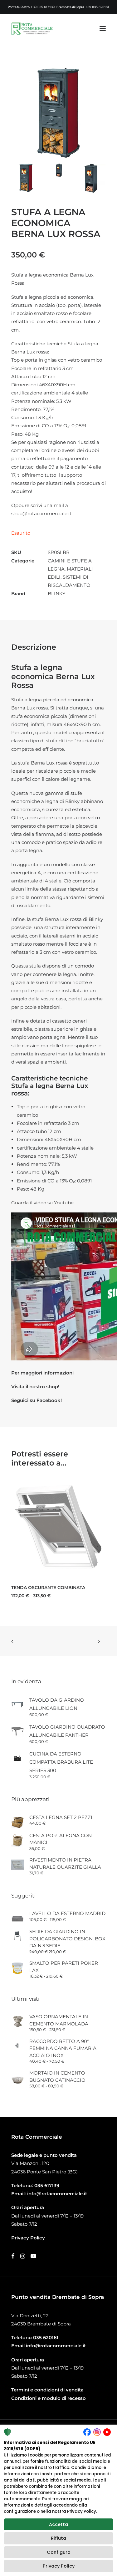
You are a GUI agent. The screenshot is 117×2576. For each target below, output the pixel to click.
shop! (53, 1387)
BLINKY (57, 594)
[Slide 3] (91, 178)
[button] (103, 28)
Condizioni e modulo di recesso (49, 2398)
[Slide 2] (58, 170)
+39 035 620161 (97, 7)
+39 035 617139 (43, 7)
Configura (59, 2552)
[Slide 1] (26, 178)
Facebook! (49, 1400)
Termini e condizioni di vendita (47, 2390)
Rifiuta (58, 2538)
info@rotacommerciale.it (57, 2194)
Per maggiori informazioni (42, 1373)
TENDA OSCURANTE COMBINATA (48, 1588)
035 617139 (47, 2185)
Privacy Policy (59, 2566)
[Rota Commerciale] (32, 28)
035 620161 (46, 2337)
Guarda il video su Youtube (42, 1203)
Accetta (58, 2524)
